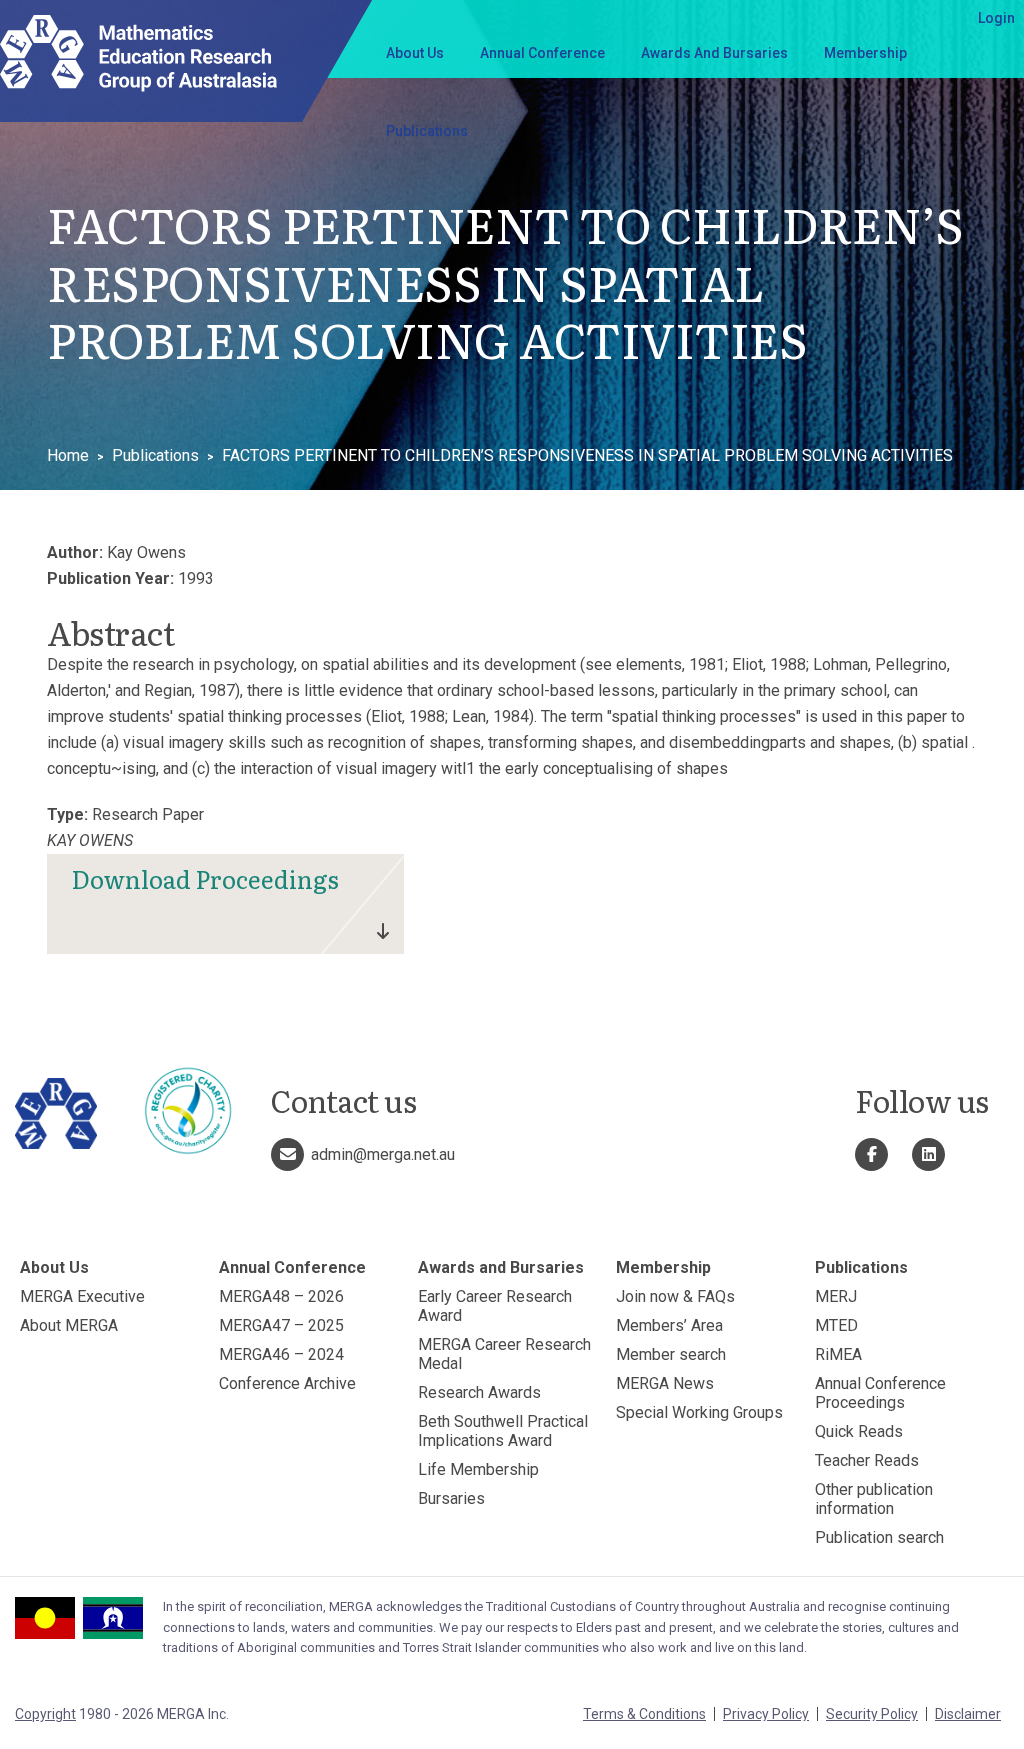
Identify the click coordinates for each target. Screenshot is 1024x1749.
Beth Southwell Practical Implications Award (503, 1431)
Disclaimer (968, 1714)
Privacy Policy (766, 1714)
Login (996, 18)
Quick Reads (859, 1431)
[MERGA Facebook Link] (871, 1154)
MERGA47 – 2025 (281, 1325)
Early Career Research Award (495, 1306)
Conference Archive (287, 1383)
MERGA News (665, 1383)
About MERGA (69, 1325)
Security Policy (872, 1714)
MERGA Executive (82, 1296)
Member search (671, 1354)
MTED (836, 1325)
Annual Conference (542, 53)
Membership (865, 53)
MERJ (836, 1296)
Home (68, 455)
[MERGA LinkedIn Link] (928, 1154)
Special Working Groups (699, 1412)
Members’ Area (669, 1325)
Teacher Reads (867, 1460)
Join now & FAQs (675, 1296)
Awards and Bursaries (714, 53)
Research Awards (479, 1392)
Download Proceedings (205, 878)
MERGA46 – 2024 (281, 1354)
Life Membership (478, 1469)
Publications (427, 131)
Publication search (879, 1537)
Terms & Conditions (644, 1714)
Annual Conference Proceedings (880, 1393)
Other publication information (874, 1499)
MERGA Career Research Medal (504, 1354)
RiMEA (838, 1354)
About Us (415, 53)
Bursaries (451, 1498)
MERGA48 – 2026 (281, 1296)
